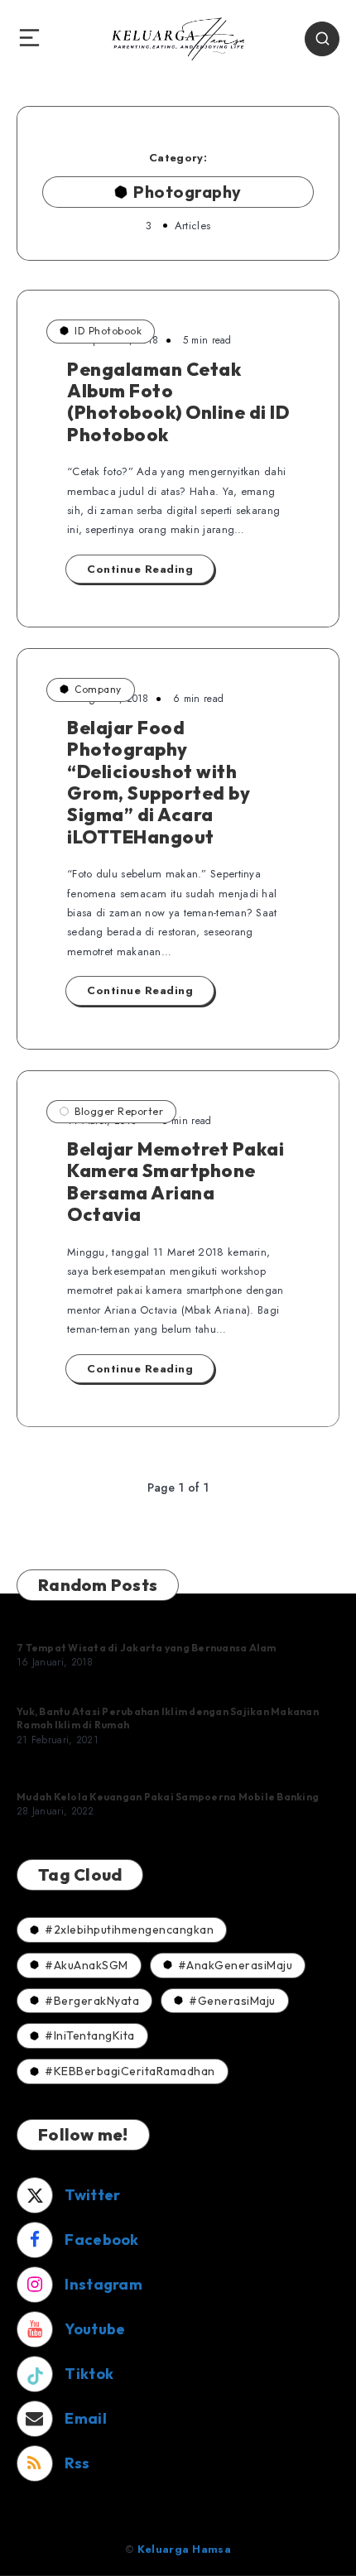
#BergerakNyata (92, 2001)
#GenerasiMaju (232, 2001)
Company (98, 689)
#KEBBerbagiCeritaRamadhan (130, 2071)
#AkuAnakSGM (87, 1965)
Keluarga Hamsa (184, 2549)
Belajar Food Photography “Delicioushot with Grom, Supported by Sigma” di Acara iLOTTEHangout (159, 782)
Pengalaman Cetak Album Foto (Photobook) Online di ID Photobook (178, 402)
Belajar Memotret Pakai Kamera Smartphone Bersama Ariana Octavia (176, 1182)
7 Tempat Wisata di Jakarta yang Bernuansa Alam (147, 1648)
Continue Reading (140, 569)
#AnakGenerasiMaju (236, 1965)
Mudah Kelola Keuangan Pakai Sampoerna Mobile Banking (168, 1797)
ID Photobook (108, 331)
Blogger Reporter (119, 1111)
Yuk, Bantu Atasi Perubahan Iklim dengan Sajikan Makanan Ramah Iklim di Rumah (168, 1718)
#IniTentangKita (90, 2035)
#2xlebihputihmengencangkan (129, 1930)
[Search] (322, 39)
